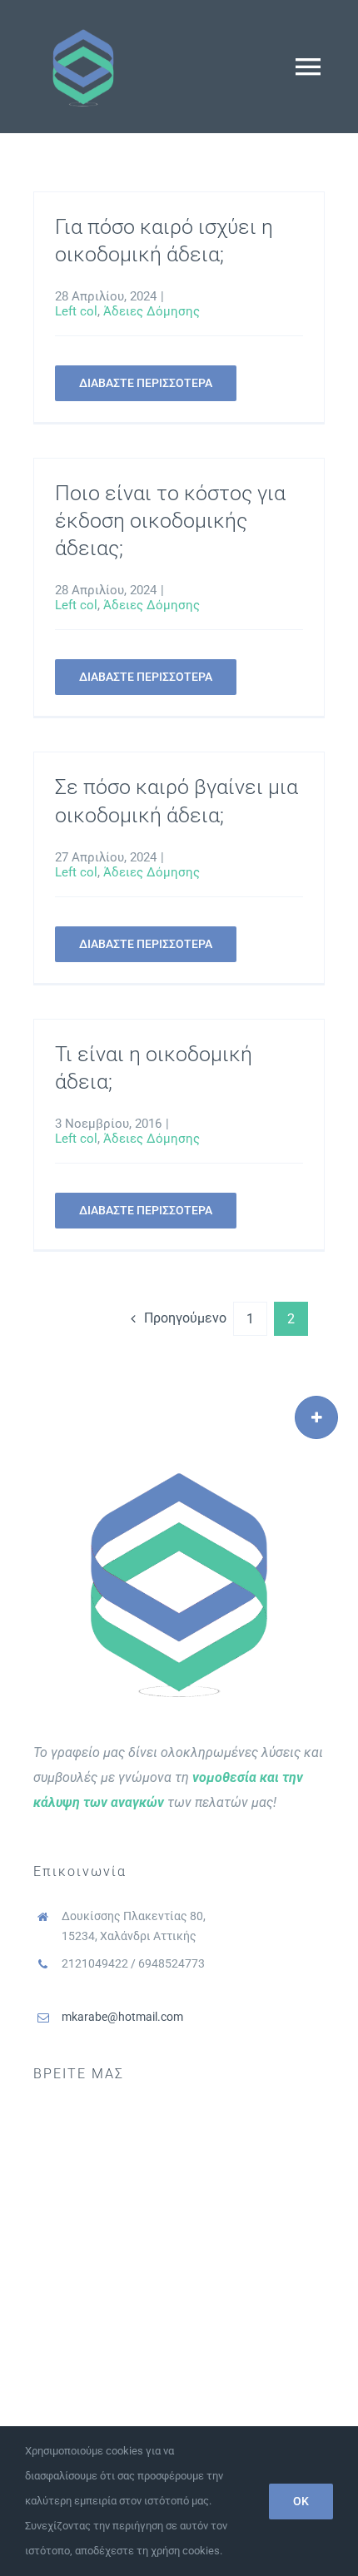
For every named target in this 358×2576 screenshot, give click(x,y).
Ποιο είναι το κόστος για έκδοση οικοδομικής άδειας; (170, 521)
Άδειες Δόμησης (152, 311)
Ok (301, 2501)
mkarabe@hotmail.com (122, 2017)
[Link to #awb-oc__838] (316, 1417)
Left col (76, 311)
